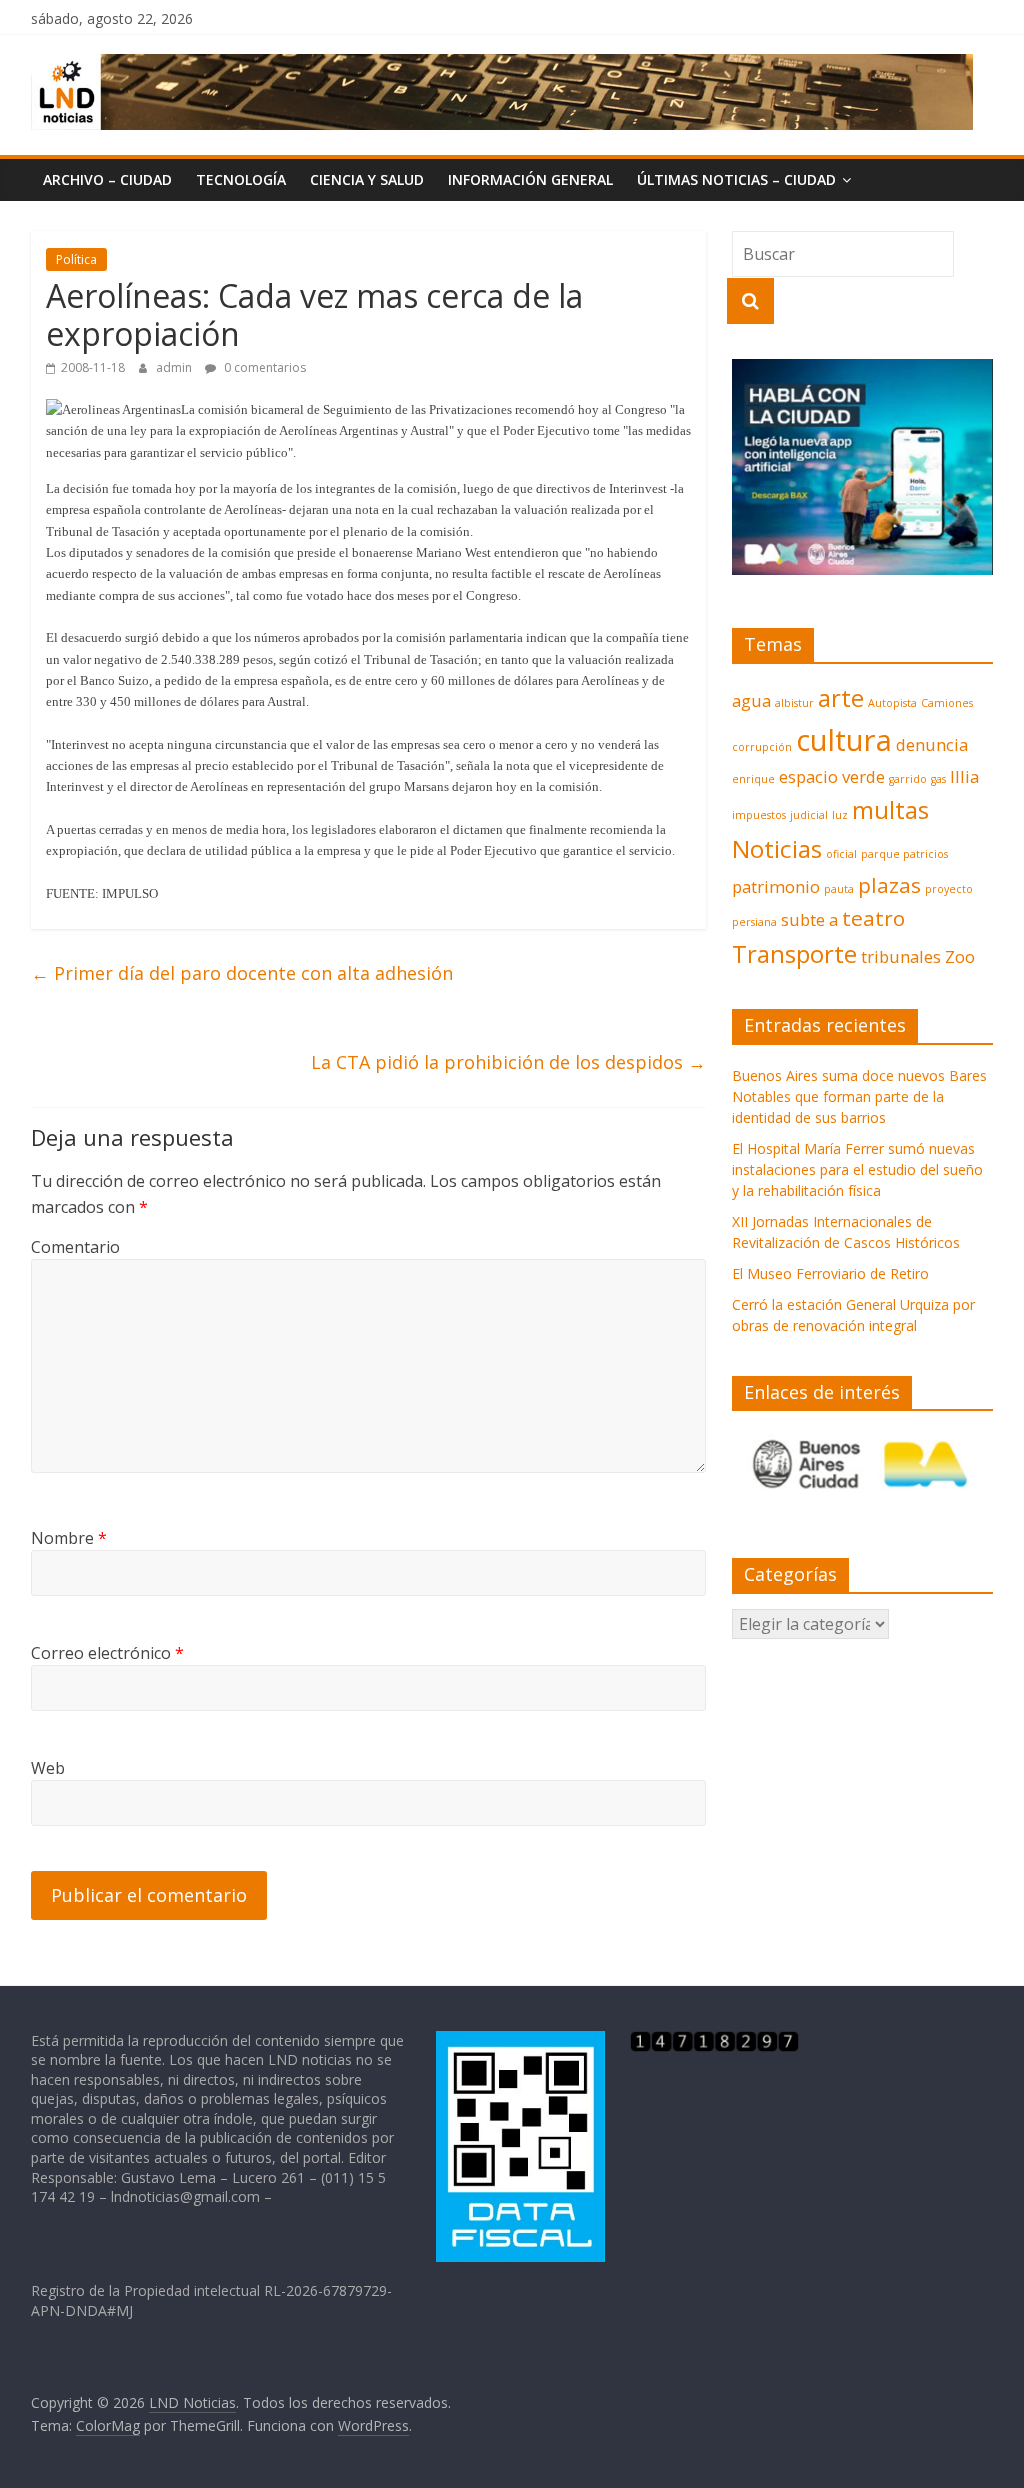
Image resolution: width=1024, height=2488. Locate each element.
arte (841, 697)
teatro (873, 918)
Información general (530, 179)
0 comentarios (263, 367)
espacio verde (832, 776)
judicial (809, 815)
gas (938, 779)
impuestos (759, 815)
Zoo (960, 956)
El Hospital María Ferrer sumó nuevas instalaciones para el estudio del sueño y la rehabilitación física (857, 1169)
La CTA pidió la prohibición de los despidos (508, 1062)
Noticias (777, 848)
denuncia (932, 744)
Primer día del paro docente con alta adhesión (242, 973)
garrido (908, 779)
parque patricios (904, 854)
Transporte (794, 953)
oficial (841, 854)
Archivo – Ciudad (107, 179)
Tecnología (241, 179)
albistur (794, 703)
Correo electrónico (107, 1653)
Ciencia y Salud (367, 179)
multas (890, 809)
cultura (844, 740)
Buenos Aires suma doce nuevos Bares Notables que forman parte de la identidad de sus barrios (859, 1096)
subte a (809, 919)
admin (175, 367)
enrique (753, 779)
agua (751, 700)
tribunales (901, 956)
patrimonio (776, 886)
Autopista (892, 703)
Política (76, 259)
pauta (839, 889)
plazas (889, 885)
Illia (964, 776)
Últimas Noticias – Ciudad (736, 179)
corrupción (762, 747)
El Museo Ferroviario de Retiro (830, 1273)
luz (840, 815)
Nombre (69, 1538)
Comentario (75, 1247)
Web (48, 1768)
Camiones (947, 703)
